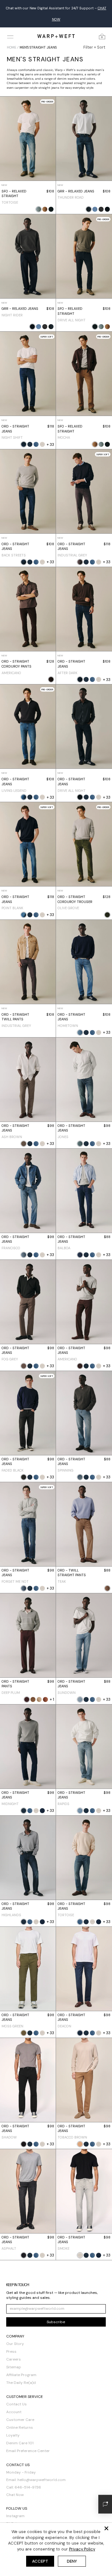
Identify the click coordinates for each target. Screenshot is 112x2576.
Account (14, 2401)
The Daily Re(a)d (21, 2371)
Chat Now (15, 2484)
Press (11, 2340)
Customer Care (20, 2408)
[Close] (106, 2528)
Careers (14, 2348)
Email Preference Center (28, 2440)
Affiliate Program (21, 2364)
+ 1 (52, 1688)
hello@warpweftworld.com (42, 2469)
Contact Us (16, 2393)
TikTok (12, 2512)
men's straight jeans (38, 36)
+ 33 (50, 433)
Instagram (15, 2505)
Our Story (15, 2333)
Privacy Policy (82, 2549)
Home (12, 36)
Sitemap (14, 2356)
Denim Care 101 (20, 2432)
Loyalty (13, 2424)
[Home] (56, 25)
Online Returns (20, 2416)
